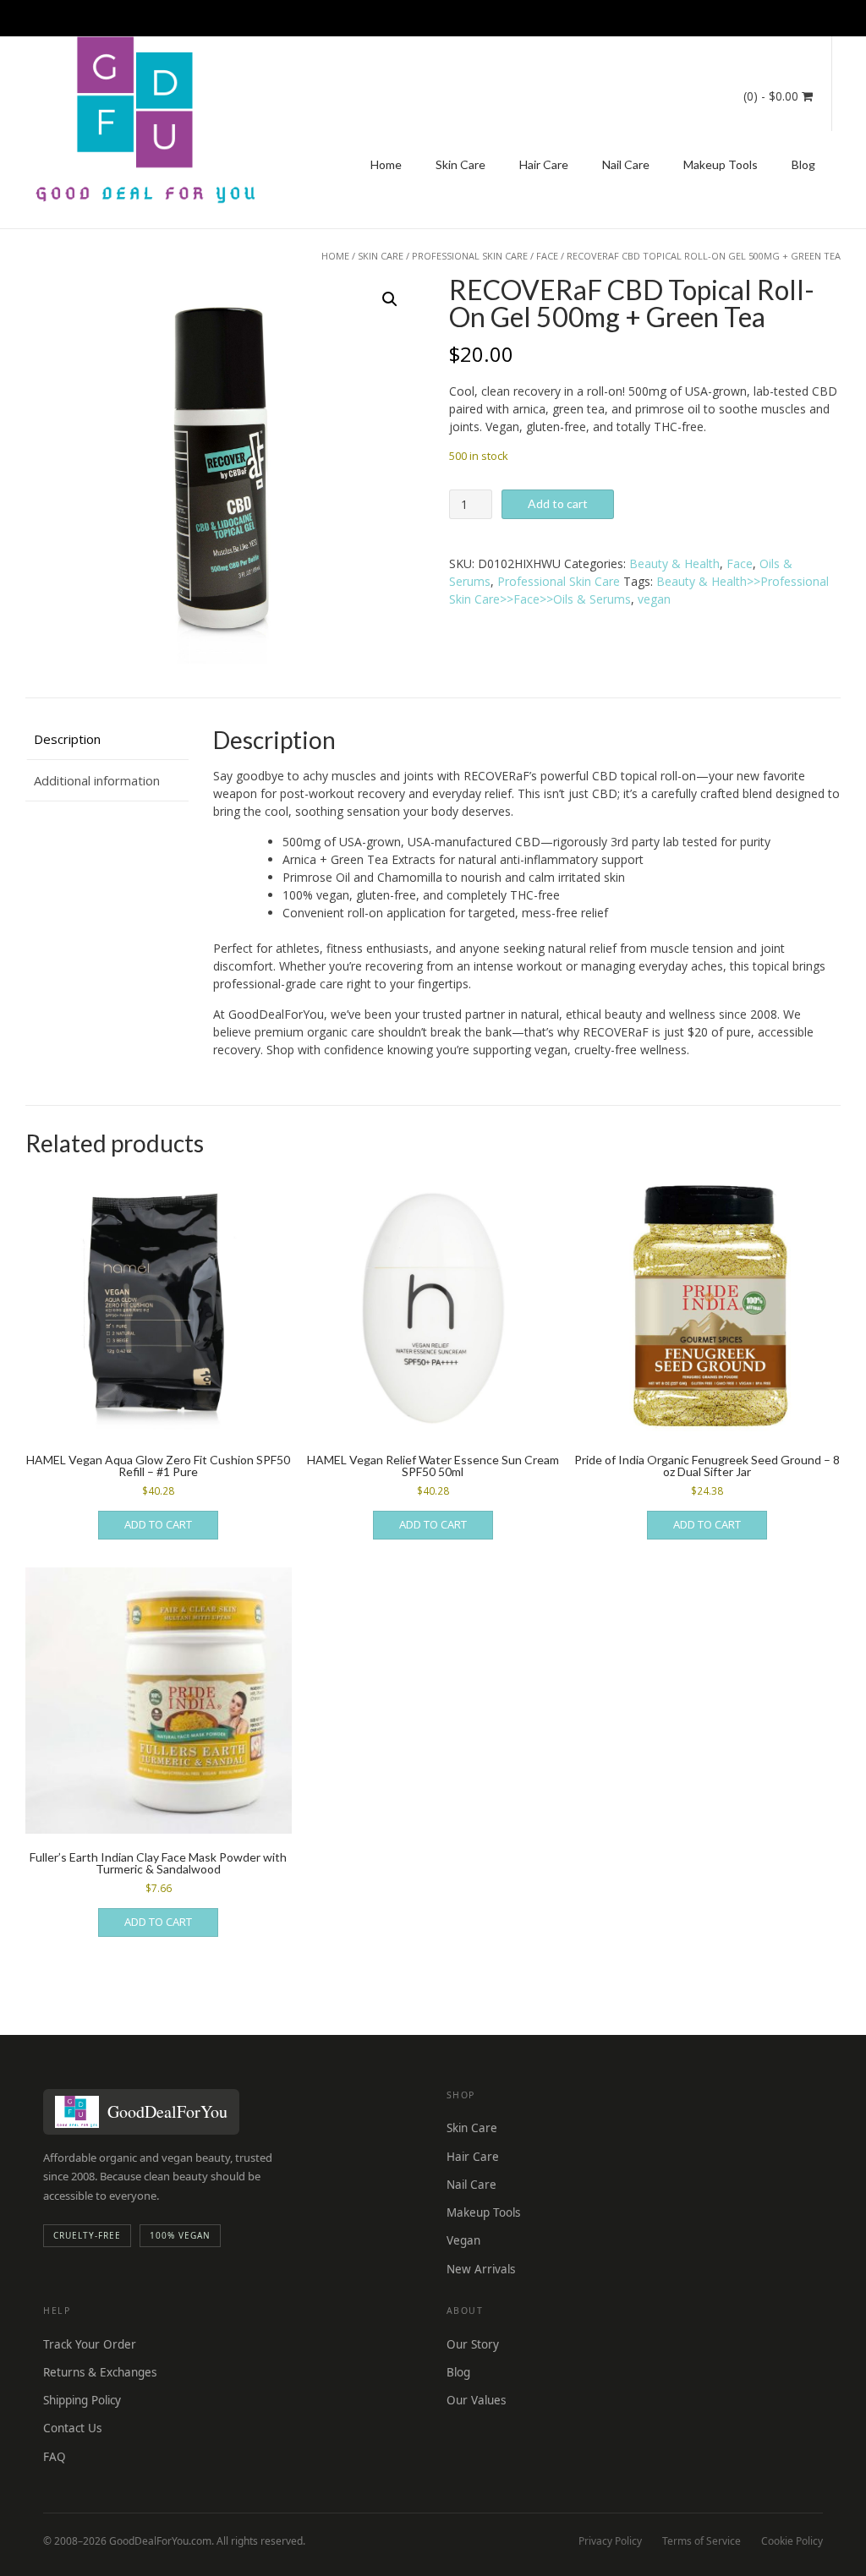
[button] (390, 299)
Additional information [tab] (97, 780)
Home (386, 164)
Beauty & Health (674, 563)
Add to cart (558, 503)
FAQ (55, 2457)
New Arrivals (481, 2269)
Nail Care (626, 164)
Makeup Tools (721, 164)
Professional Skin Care (470, 256)
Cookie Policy (792, 2541)
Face (547, 256)
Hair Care (544, 164)
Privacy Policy (610, 2541)
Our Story (473, 2344)
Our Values (476, 2400)
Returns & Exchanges (100, 2372)
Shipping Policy (82, 2400)
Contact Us (72, 2428)
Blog (803, 164)
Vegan (463, 2240)
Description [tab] (67, 739)
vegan (654, 599)
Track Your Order (90, 2344)
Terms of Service (702, 2541)
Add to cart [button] (158, 1524)
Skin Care (460, 164)
